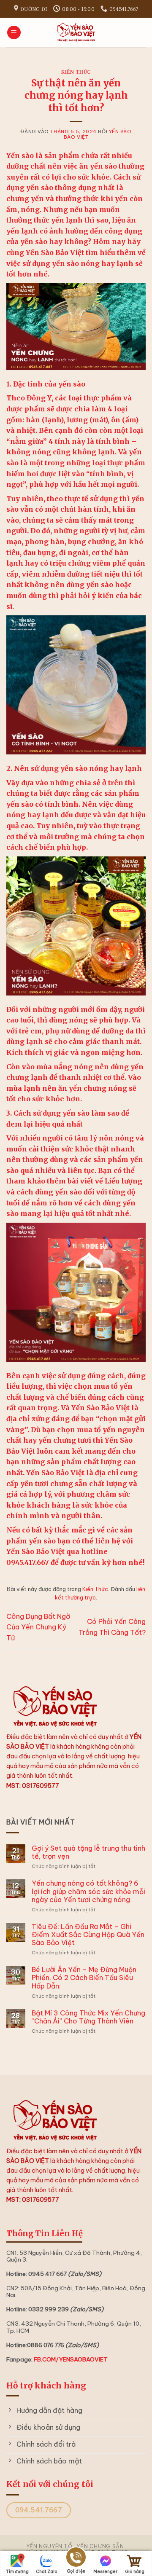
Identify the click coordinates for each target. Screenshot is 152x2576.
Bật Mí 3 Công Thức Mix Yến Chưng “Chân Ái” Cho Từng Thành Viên (88, 2017)
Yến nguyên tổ (49, 2546)
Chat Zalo (47, 2572)
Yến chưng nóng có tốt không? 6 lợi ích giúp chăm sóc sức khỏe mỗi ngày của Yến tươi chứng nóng (88, 1891)
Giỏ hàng (135, 2572)
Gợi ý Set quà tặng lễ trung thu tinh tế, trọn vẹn (88, 1852)
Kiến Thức (76, 72)
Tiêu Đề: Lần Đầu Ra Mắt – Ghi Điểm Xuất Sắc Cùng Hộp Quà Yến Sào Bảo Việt (88, 1935)
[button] (14, 33)
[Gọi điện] (76, 2559)
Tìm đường (17, 2572)
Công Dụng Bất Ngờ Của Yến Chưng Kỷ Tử (38, 1627)
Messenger (105, 2572)
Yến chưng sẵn (100, 2546)
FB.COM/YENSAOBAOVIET (71, 2359)
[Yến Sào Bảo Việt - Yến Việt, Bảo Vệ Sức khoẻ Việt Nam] (76, 32)
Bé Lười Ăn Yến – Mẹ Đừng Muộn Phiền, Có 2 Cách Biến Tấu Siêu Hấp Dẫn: (84, 1978)
